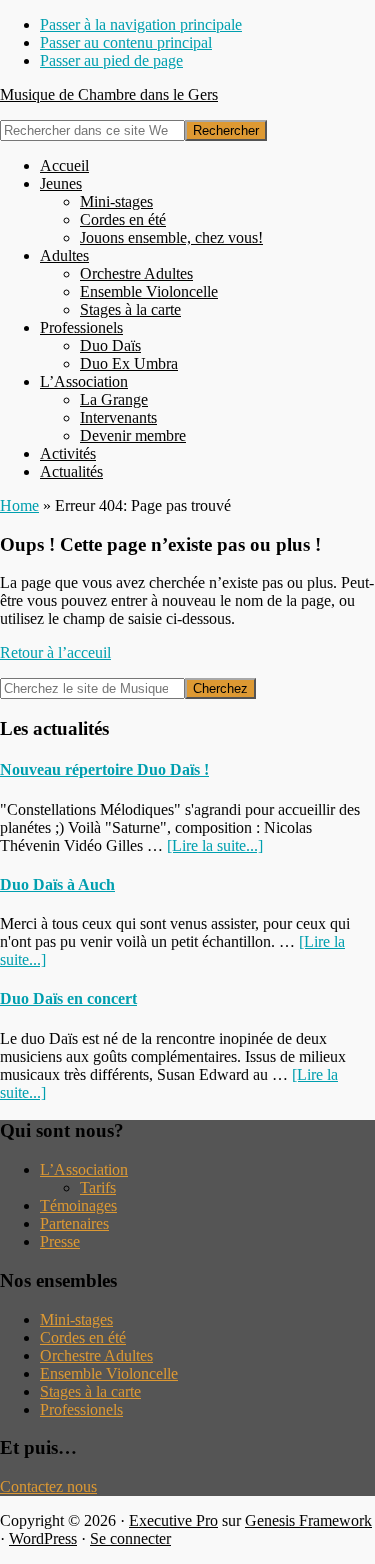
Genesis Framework (308, 1520)
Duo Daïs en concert (68, 998)
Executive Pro (173, 1520)
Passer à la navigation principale (141, 24)
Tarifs (98, 1187)
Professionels (81, 1409)
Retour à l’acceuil (55, 652)
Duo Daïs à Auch (57, 884)
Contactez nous (48, 1486)
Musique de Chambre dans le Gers (109, 94)
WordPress (43, 1538)
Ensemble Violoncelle (109, 1373)
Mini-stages (76, 1319)
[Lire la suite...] (215, 845)
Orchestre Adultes (96, 1355)
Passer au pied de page (111, 60)
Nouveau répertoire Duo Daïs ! (104, 769)
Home (19, 505)
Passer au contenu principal (126, 42)
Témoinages (78, 1205)
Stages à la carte (90, 1391)
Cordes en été (83, 1337)
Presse (60, 1241)
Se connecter (130, 1538)
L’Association (84, 1169)
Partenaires (74, 1223)
